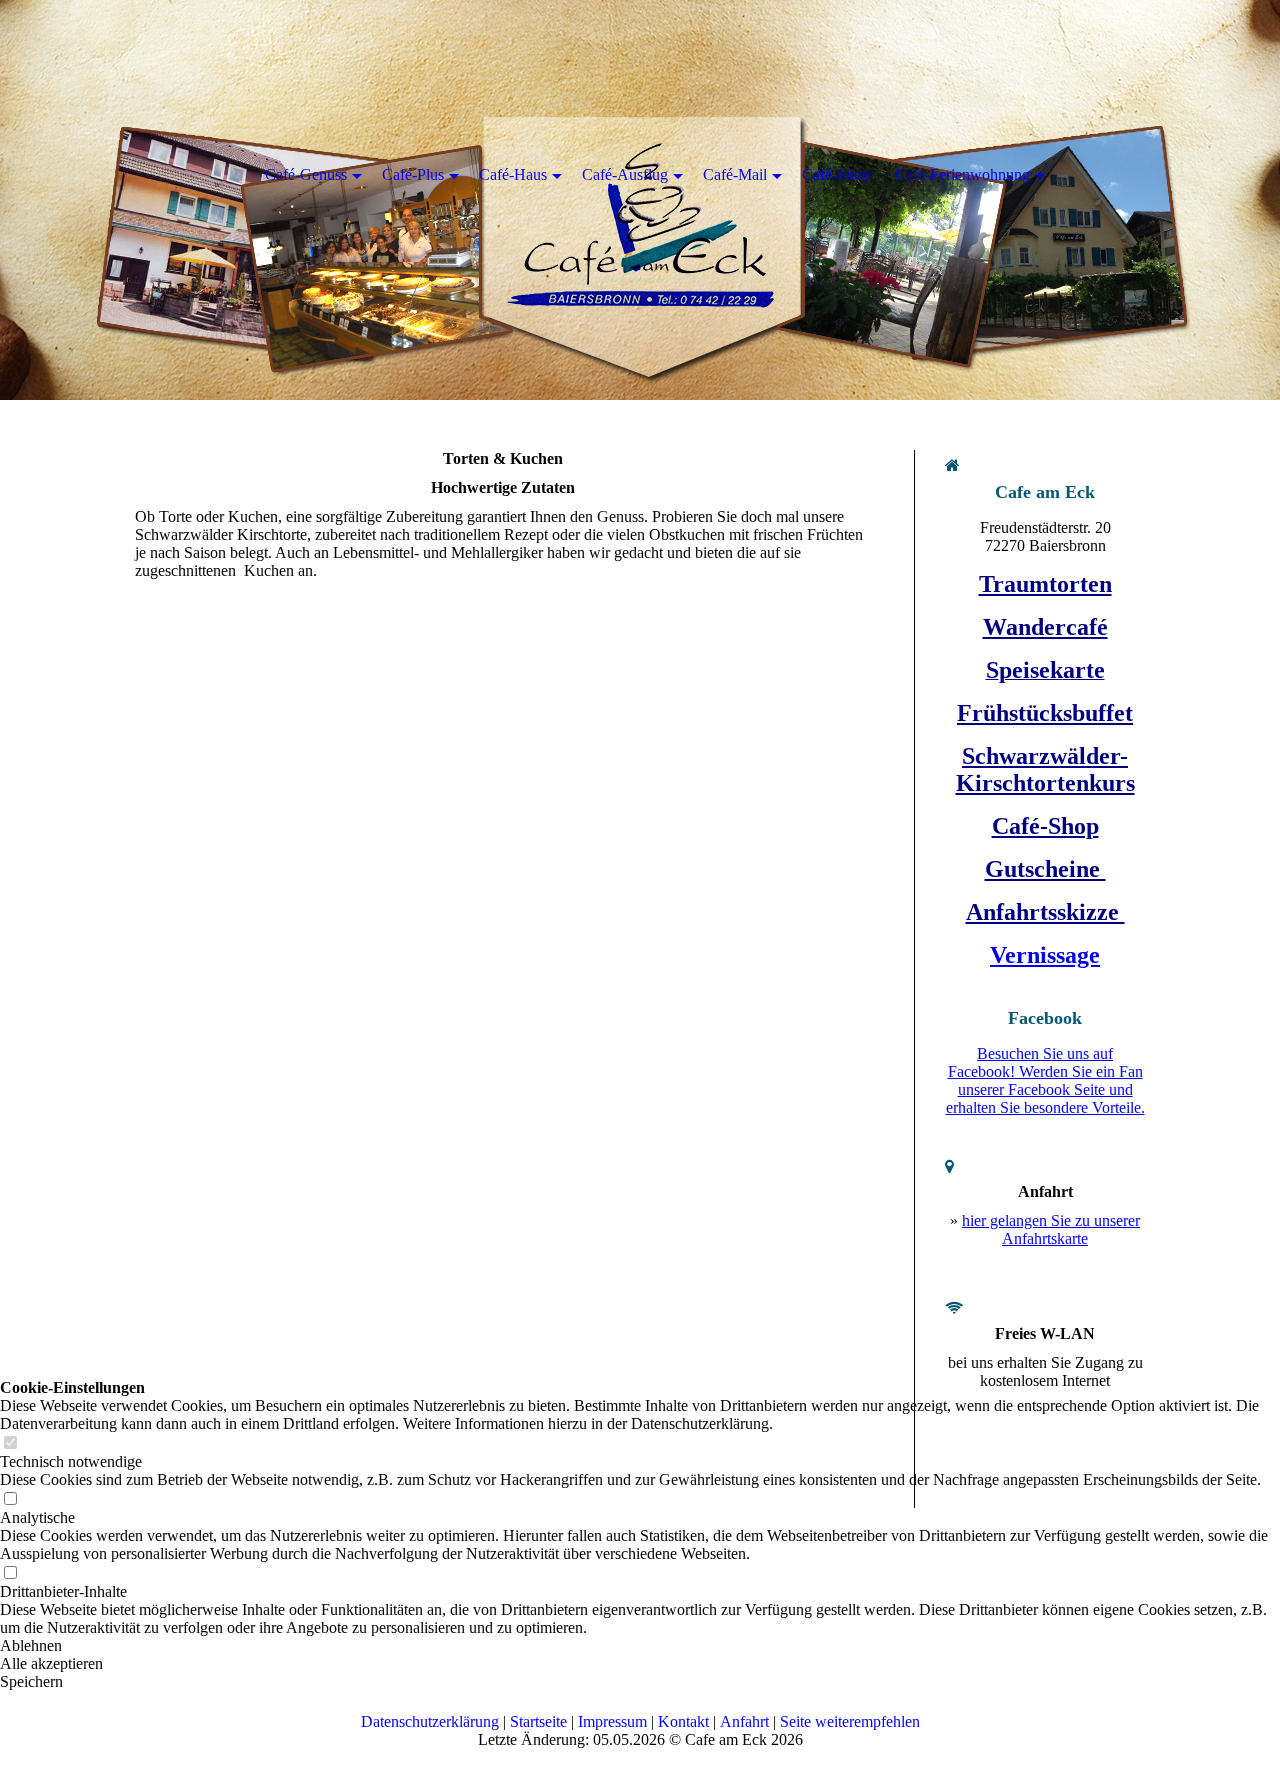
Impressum (612, 1721)
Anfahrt (744, 1721)
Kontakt (683, 1721)
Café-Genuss (306, 174)
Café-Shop (1045, 826)
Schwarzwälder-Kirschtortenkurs (1045, 769)
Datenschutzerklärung (430, 1721)
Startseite (538, 1721)
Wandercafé (1045, 627)
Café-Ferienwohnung (962, 174)
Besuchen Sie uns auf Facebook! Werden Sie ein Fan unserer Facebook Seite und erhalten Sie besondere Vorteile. (1045, 1080)
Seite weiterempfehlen (850, 1721)
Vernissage (1045, 955)
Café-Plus (413, 174)
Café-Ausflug (625, 174)
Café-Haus (513, 174)
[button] (640, 1682)
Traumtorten (1045, 584)
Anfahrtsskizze (1045, 912)
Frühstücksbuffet (1045, 713)
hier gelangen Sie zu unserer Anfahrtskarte (1051, 1229)
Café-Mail (735, 174)
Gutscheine (1045, 869)
